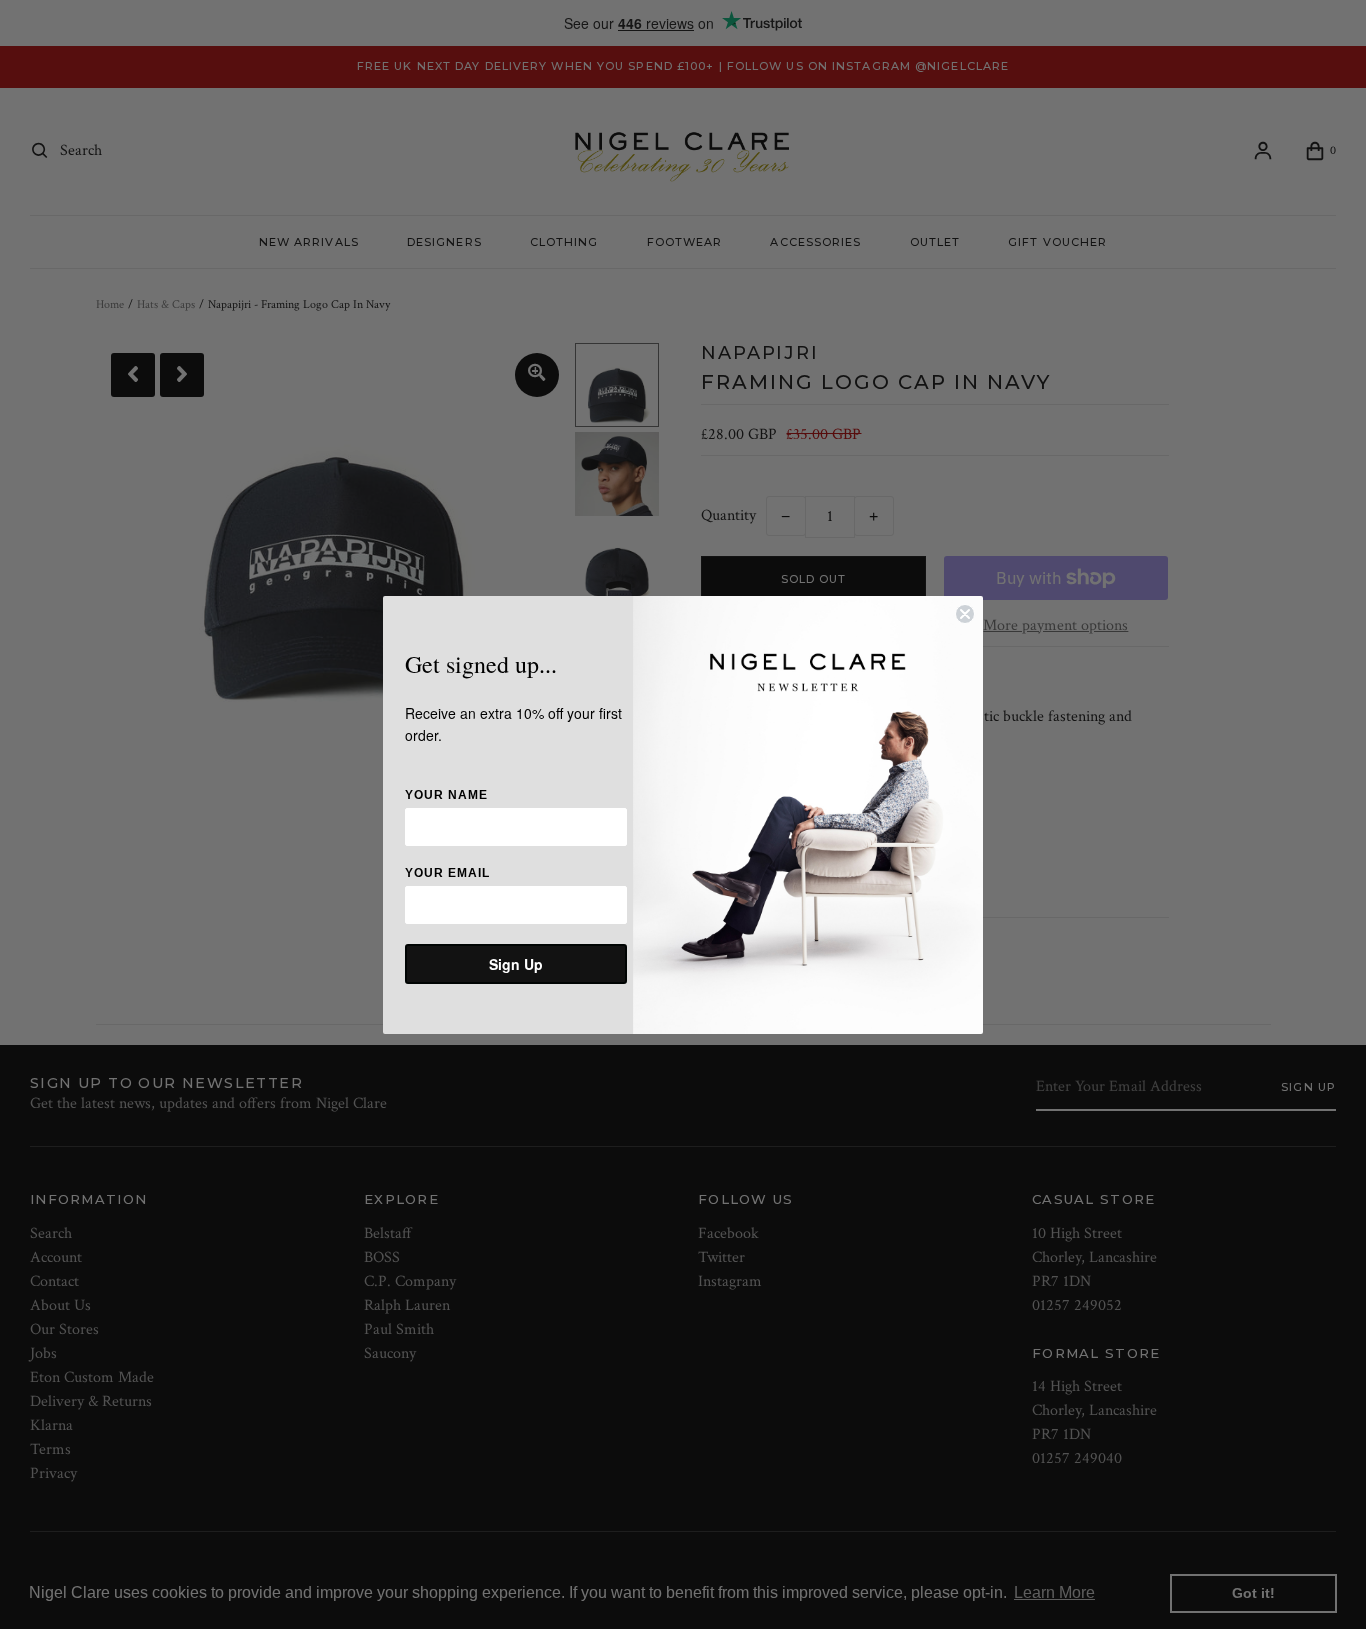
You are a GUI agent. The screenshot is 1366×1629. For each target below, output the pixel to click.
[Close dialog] (965, 614)
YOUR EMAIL (447, 873)
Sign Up (516, 964)
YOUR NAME (446, 795)
